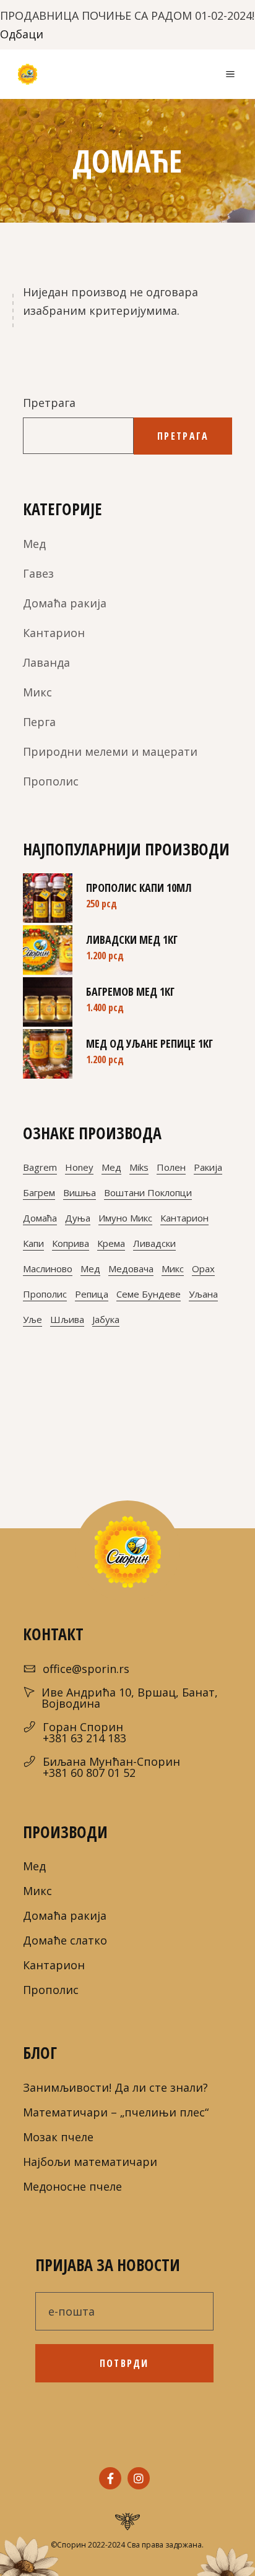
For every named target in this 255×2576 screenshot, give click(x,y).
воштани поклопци (148, 1192)
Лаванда (46, 662)
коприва (71, 1243)
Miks (139, 1167)
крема (111, 1243)
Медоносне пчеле (72, 2186)
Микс (37, 692)
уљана (203, 1294)
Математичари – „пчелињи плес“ (116, 2112)
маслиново (48, 1269)
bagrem (40, 1167)
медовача (131, 1269)
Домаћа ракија (65, 603)
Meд (34, 544)
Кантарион (54, 633)
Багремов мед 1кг (130, 991)
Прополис (51, 781)
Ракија (208, 1167)
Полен (171, 1167)
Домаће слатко (65, 1940)
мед (90, 1269)
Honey (79, 1167)
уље (32, 1319)
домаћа (40, 1218)
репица (92, 1294)
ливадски (154, 1243)
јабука (106, 1319)
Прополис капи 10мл (139, 888)
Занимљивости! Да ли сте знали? (115, 2087)
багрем (39, 1192)
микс (173, 1269)
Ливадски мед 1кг (132, 939)
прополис (45, 1294)
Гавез (38, 573)
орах (203, 1269)
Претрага (49, 403)
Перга (39, 722)
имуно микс (125, 1218)
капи (33, 1243)
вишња (80, 1192)
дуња (78, 1218)
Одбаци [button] (22, 34)
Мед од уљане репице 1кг (149, 1043)
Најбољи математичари (90, 2162)
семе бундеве (149, 1294)
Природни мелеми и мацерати (110, 751)
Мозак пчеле (58, 2137)
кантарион (184, 1218)
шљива (67, 1319)
